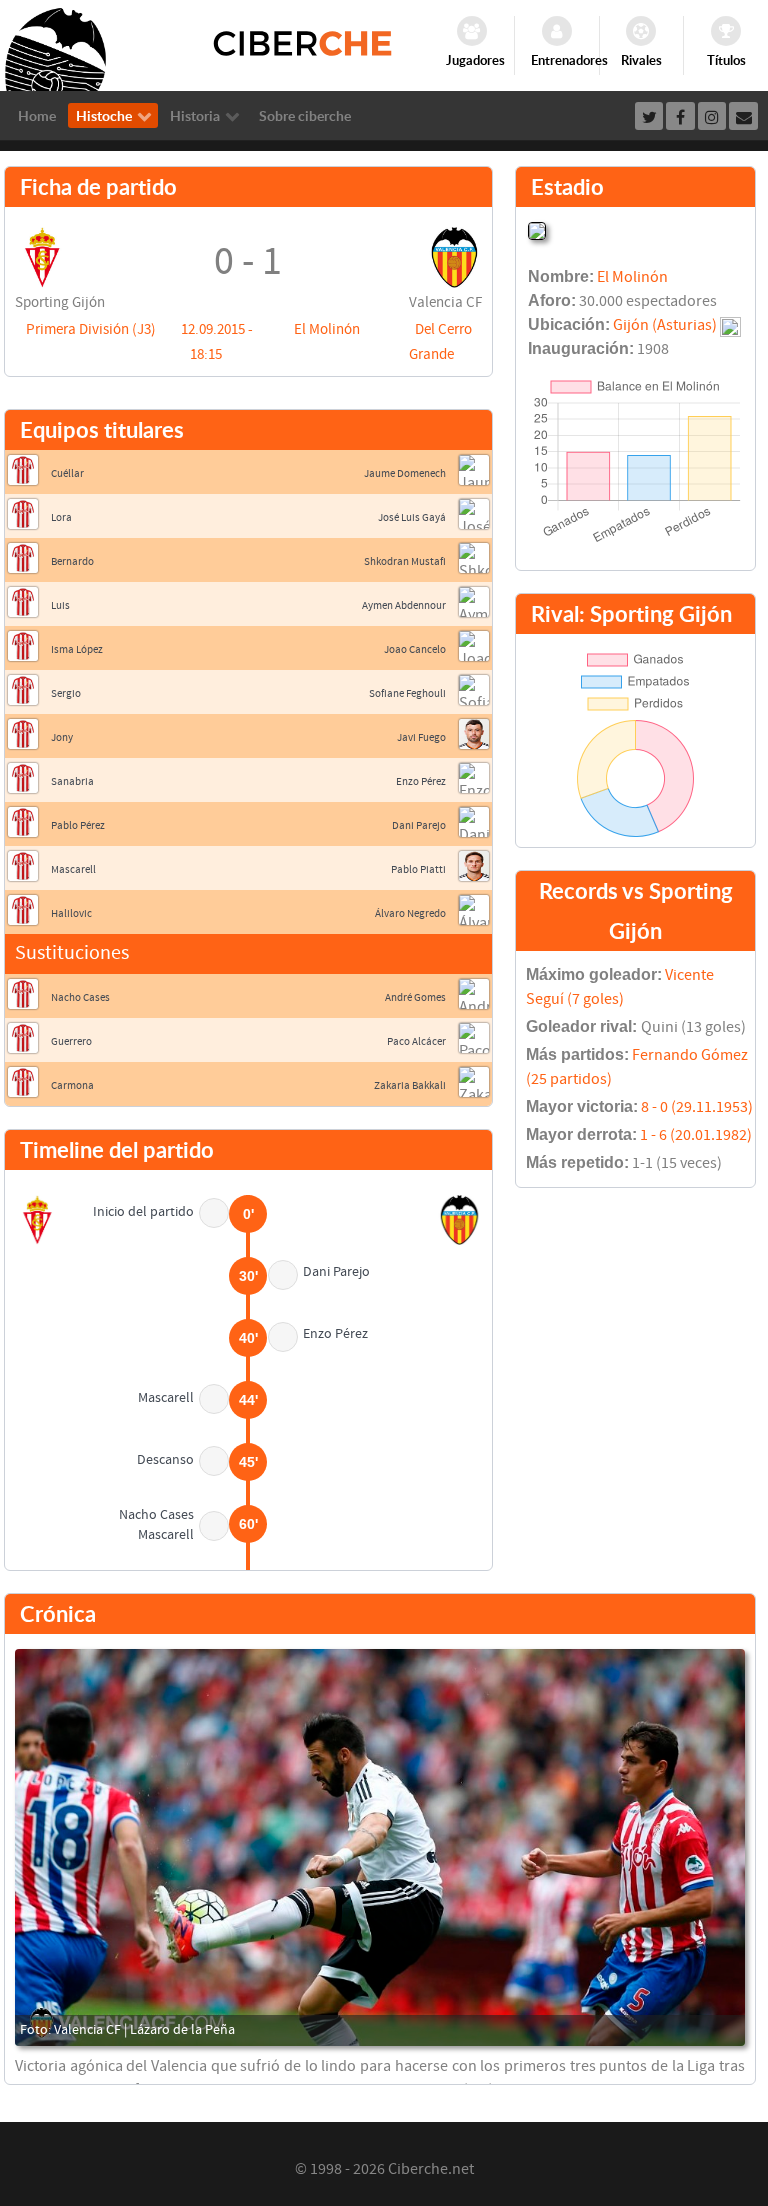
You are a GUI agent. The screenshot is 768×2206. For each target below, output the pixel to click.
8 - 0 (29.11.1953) (697, 1107)
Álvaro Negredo (410, 913)
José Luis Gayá (412, 517)
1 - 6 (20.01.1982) (696, 1135)
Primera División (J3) (91, 329)
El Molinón (327, 329)
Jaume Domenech (405, 473)
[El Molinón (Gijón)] (537, 229)
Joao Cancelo (415, 649)
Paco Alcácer (416, 1041)
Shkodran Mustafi (405, 561)
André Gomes (415, 997)
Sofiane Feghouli (407, 693)
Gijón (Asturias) (665, 325)
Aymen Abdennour (404, 605)
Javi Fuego (421, 737)
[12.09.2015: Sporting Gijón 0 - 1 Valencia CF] (380, 1847)
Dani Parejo (419, 825)
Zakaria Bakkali (410, 1085)
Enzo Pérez (421, 781)
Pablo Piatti (418, 869)
